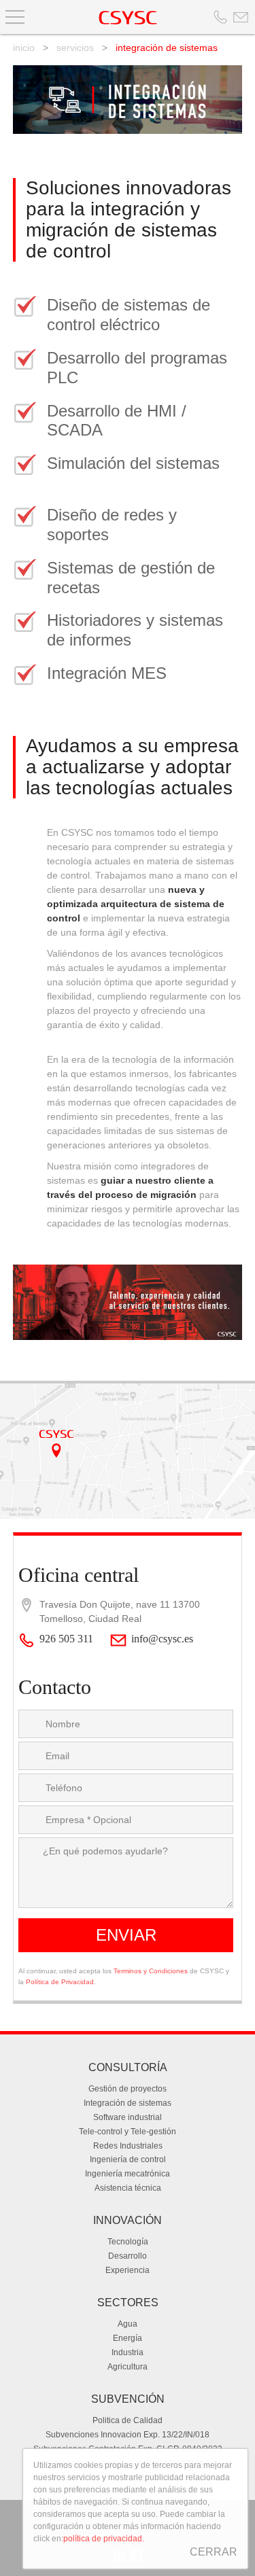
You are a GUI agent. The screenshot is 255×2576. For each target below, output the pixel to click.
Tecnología (128, 2242)
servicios (75, 48)
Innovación (128, 2220)
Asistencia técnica (128, 2188)
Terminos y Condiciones (151, 1971)
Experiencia (128, 2270)
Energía (128, 2338)
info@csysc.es (162, 1639)
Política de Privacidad (60, 1982)
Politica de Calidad (128, 2420)
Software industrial (128, 2117)
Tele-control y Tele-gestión (128, 2132)
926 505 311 (66, 1639)
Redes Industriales (128, 2146)
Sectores (128, 2302)
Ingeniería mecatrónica (128, 2174)
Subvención (128, 2399)
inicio (24, 48)
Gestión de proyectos (128, 2089)
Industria (128, 2352)
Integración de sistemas (128, 2103)
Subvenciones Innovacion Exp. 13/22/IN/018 (128, 2435)
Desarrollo (128, 2256)
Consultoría (128, 2067)
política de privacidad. (104, 2539)
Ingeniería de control (128, 2159)
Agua (128, 2324)
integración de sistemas (167, 48)
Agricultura (128, 2367)
